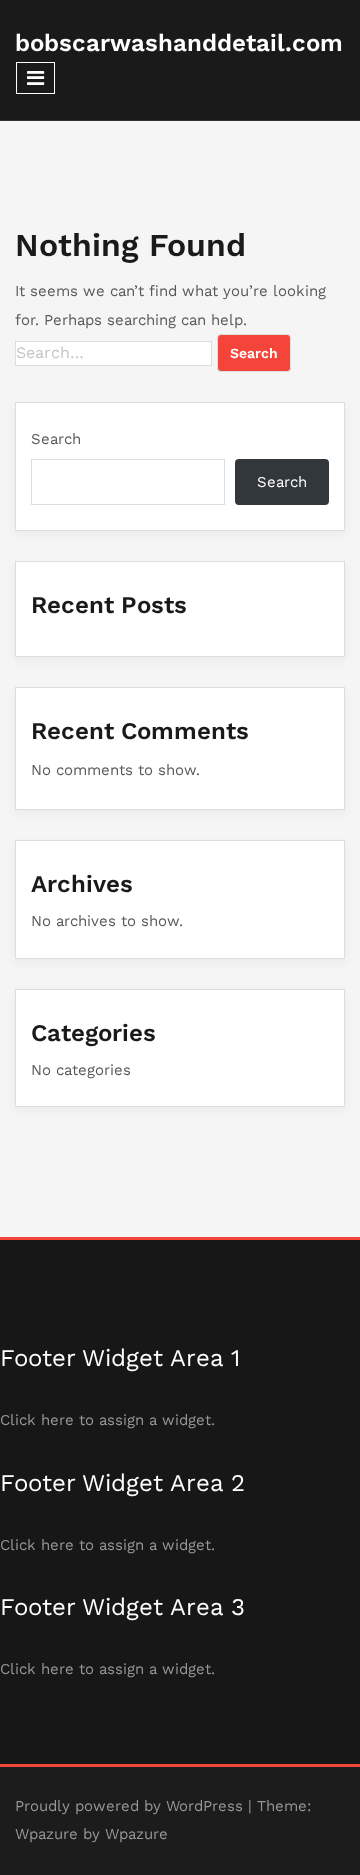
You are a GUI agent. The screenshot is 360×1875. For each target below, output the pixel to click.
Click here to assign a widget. (107, 1420)
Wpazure (46, 1834)
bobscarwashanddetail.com (179, 43)
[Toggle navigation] (35, 78)
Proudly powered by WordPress (129, 1806)
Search (56, 439)
